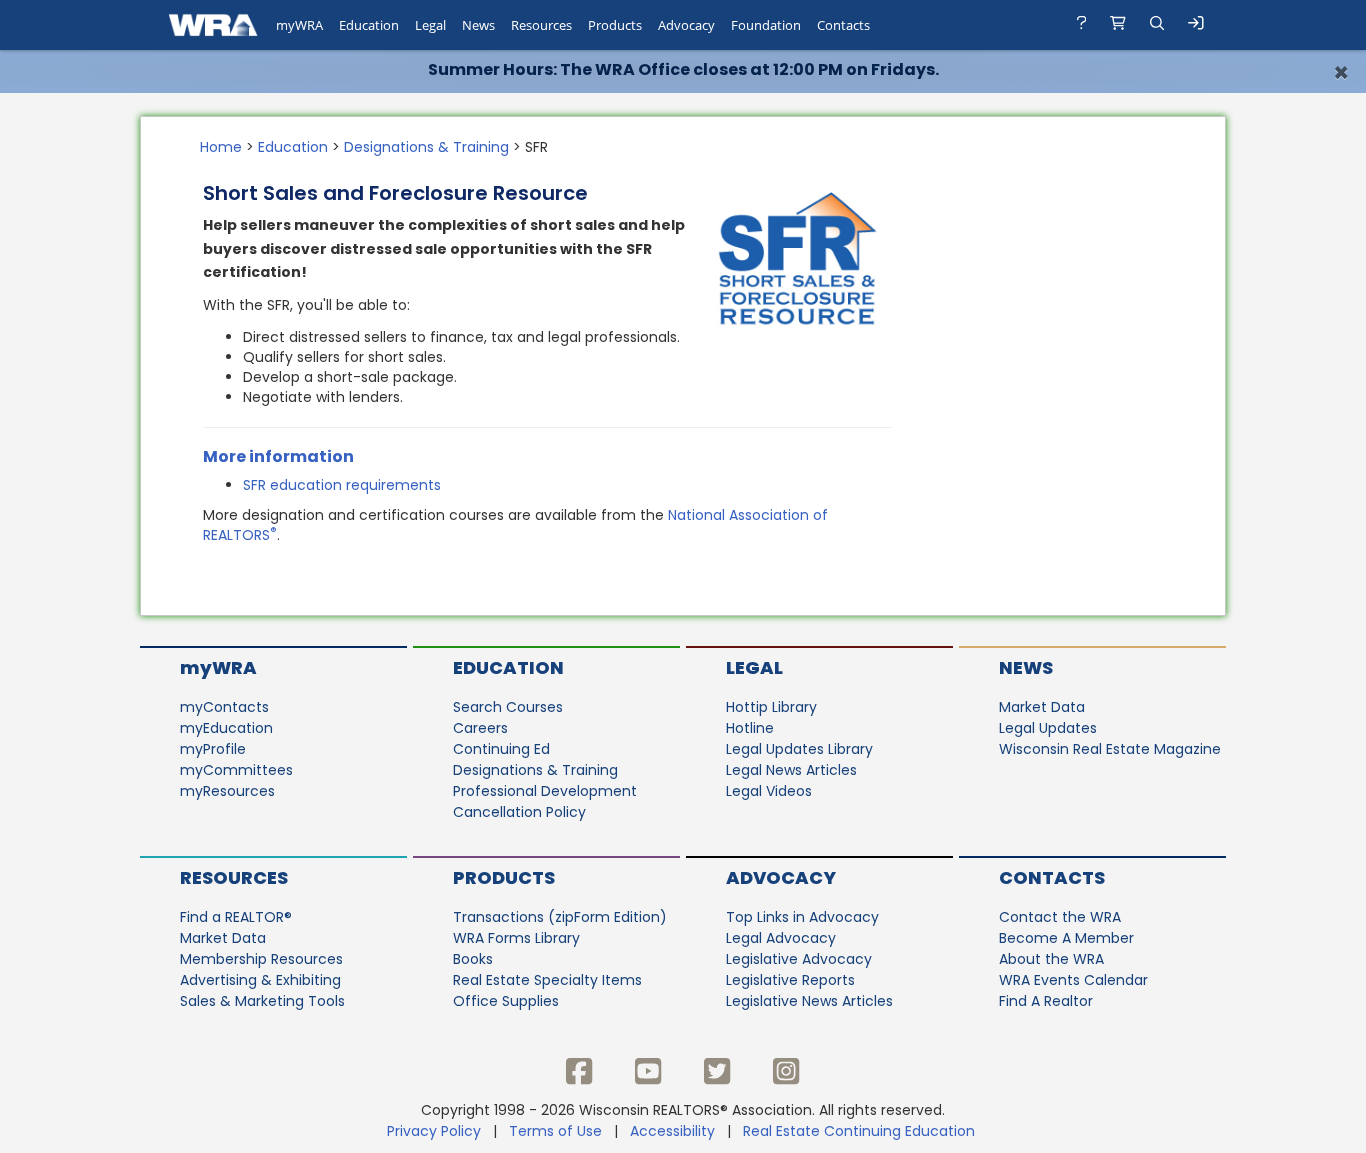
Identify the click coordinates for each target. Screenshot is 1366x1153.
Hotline (750, 728)
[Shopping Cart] (1118, 25)
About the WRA (1051, 959)
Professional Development (545, 791)
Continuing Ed (501, 749)
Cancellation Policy (519, 812)
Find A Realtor (1046, 1001)
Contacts (1052, 877)
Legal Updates (1048, 728)
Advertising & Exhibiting (260, 980)
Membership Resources (261, 959)
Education (293, 147)
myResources (227, 791)
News (1026, 667)
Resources (234, 877)
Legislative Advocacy (799, 959)
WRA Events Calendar (1073, 980)
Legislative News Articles (809, 1001)
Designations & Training (426, 147)
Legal (754, 667)
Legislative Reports (790, 980)
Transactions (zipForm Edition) (560, 917)
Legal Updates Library (799, 749)
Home (221, 147)
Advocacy (781, 877)
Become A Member (1066, 938)
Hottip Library (771, 707)
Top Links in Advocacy (802, 917)
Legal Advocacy (781, 938)
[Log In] (1196, 25)
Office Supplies (506, 1001)
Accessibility (672, 1131)
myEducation (226, 728)
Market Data (1042, 707)
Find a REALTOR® (236, 917)
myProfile (213, 749)
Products (504, 877)
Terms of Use (555, 1131)
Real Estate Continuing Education (861, 1131)
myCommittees (236, 770)
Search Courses (508, 707)
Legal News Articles (791, 770)
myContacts (224, 707)
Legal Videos (769, 791)
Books (473, 959)
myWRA (218, 667)
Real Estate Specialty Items (547, 980)
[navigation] (683, 25)
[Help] (1082, 25)
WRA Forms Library (516, 938)
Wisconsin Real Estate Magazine (1110, 749)
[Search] (1157, 25)
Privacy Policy (434, 1131)
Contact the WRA (1060, 917)
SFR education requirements (342, 485)
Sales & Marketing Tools (262, 1001)
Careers (480, 728)
